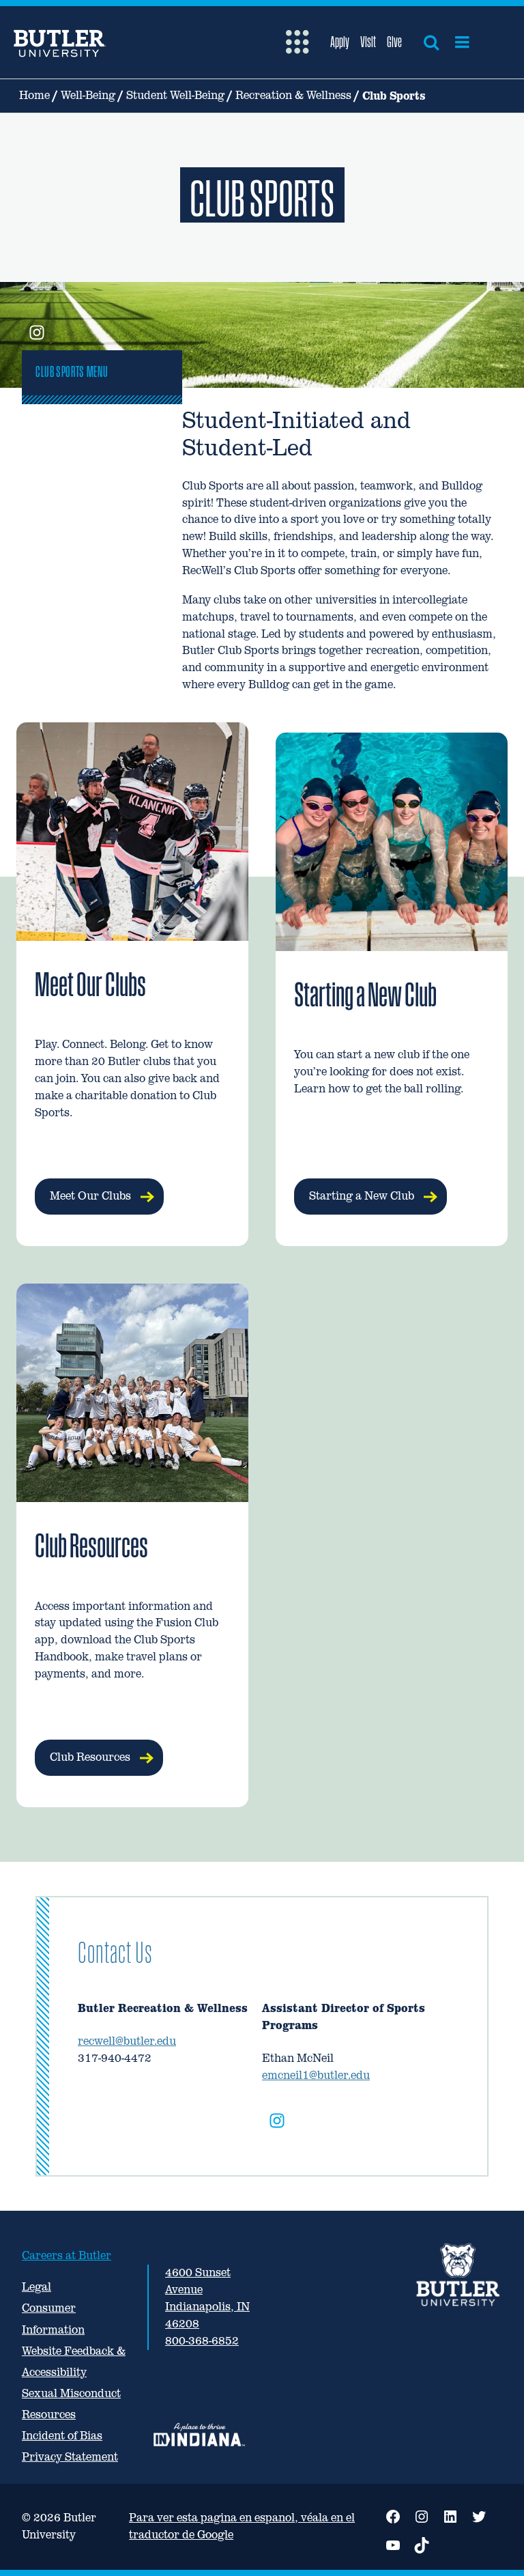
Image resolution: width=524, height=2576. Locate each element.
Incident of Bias (62, 2436)
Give (394, 42)
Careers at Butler (67, 2255)
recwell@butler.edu (127, 2041)
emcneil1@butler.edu (316, 2075)
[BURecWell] (37, 334)
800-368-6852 (202, 2341)
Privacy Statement (70, 2457)
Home (34, 95)
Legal (37, 2287)
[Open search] (431, 42)
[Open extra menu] (297, 42)
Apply (340, 42)
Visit (368, 42)
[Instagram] (277, 2123)
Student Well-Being (175, 95)
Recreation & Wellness (293, 95)
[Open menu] (462, 42)
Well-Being (88, 95)
